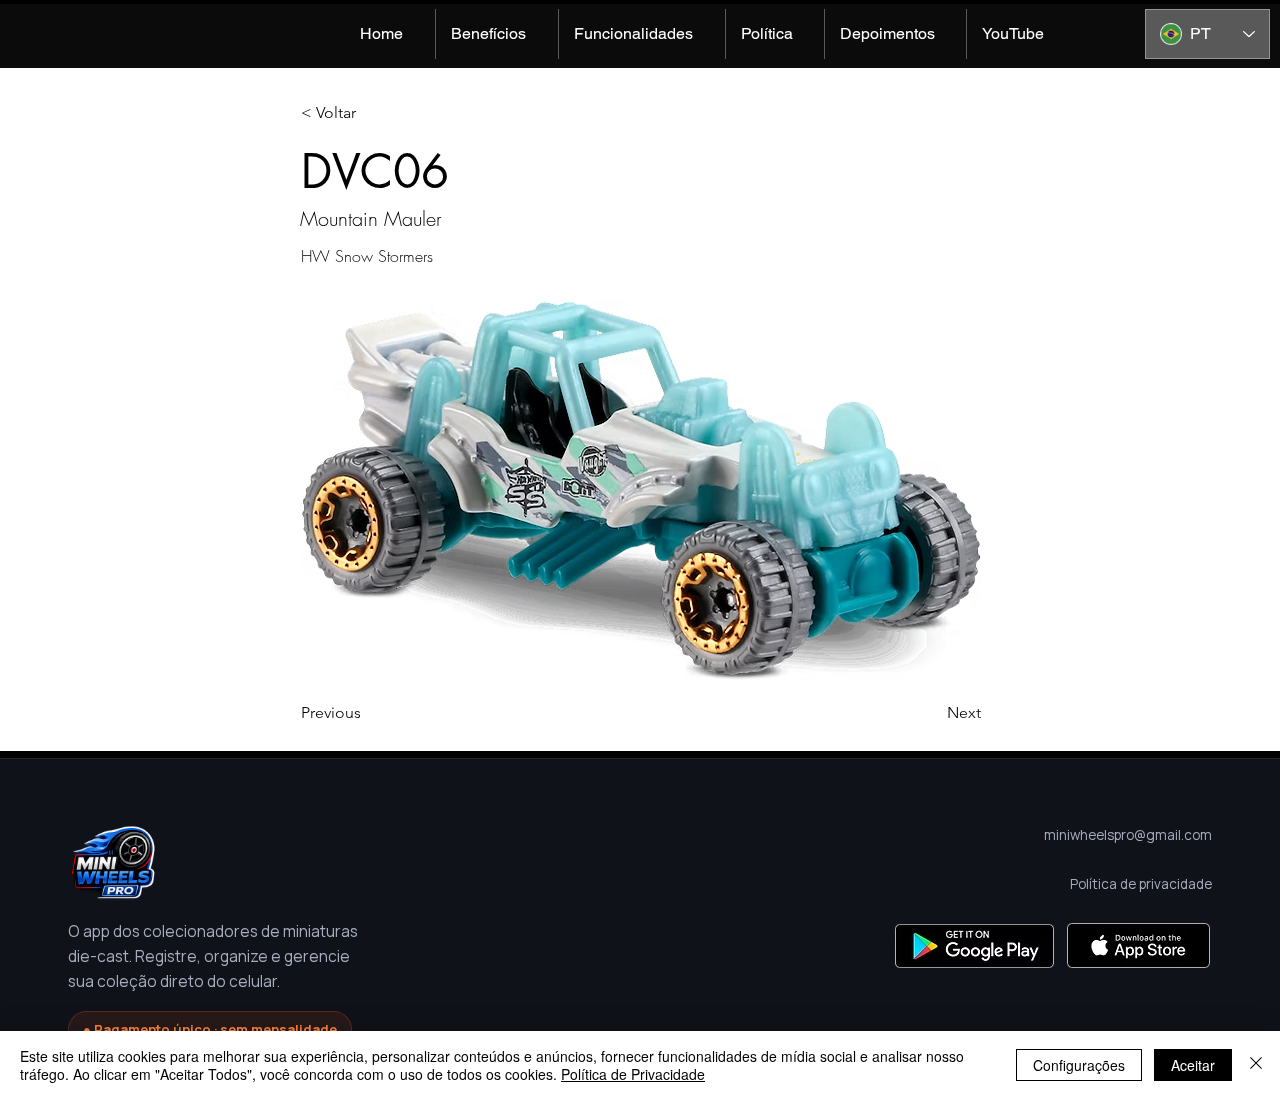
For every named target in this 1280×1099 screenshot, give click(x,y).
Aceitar (1193, 1065)
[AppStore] (1138, 945)
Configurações (1079, 1065)
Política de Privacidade (633, 1074)
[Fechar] (1256, 1065)
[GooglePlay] (974, 945)
